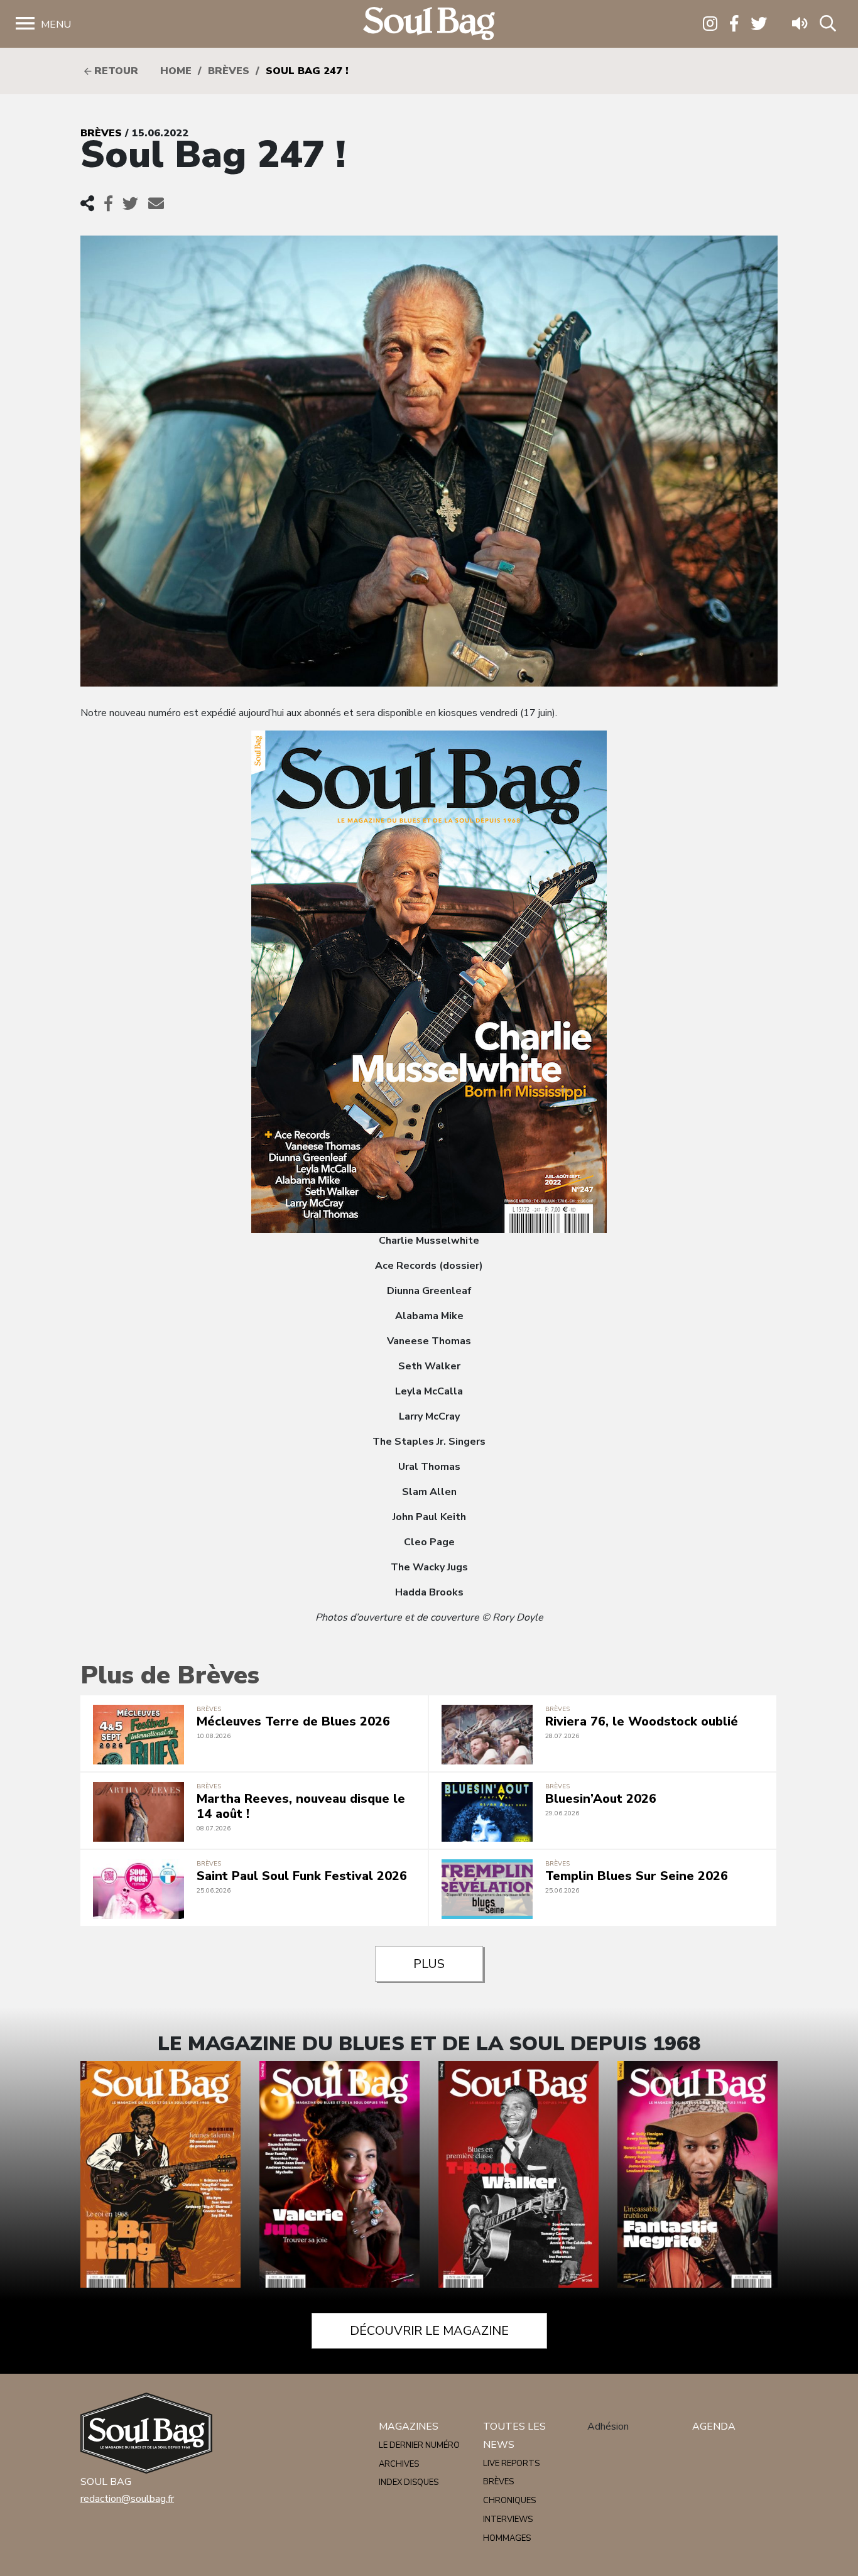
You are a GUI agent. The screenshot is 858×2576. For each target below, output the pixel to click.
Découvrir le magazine (429, 2331)
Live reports (511, 2464)
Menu (56, 24)
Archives (399, 2464)
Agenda (714, 2427)
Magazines (409, 2427)
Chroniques (509, 2501)
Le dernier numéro (419, 2445)
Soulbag (429, 24)
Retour (115, 71)
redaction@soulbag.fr (127, 2499)
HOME (176, 71)
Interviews (508, 2519)
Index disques (409, 2482)
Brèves (229, 71)
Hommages (507, 2538)
